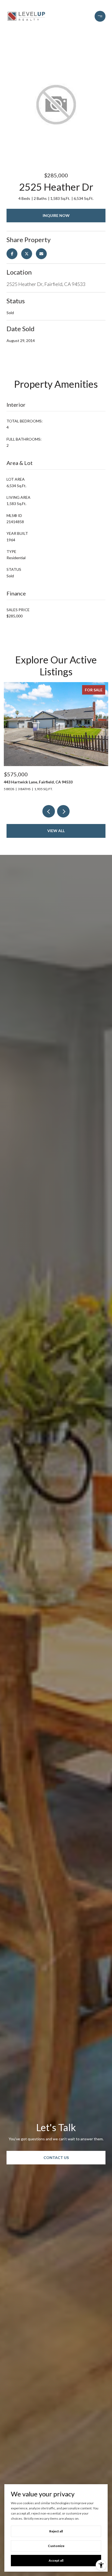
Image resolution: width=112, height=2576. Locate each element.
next (63, 811)
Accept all (56, 2560)
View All (56, 831)
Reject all (56, 2531)
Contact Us (56, 2157)
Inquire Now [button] (56, 215)
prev (49, 811)
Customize (56, 2546)
